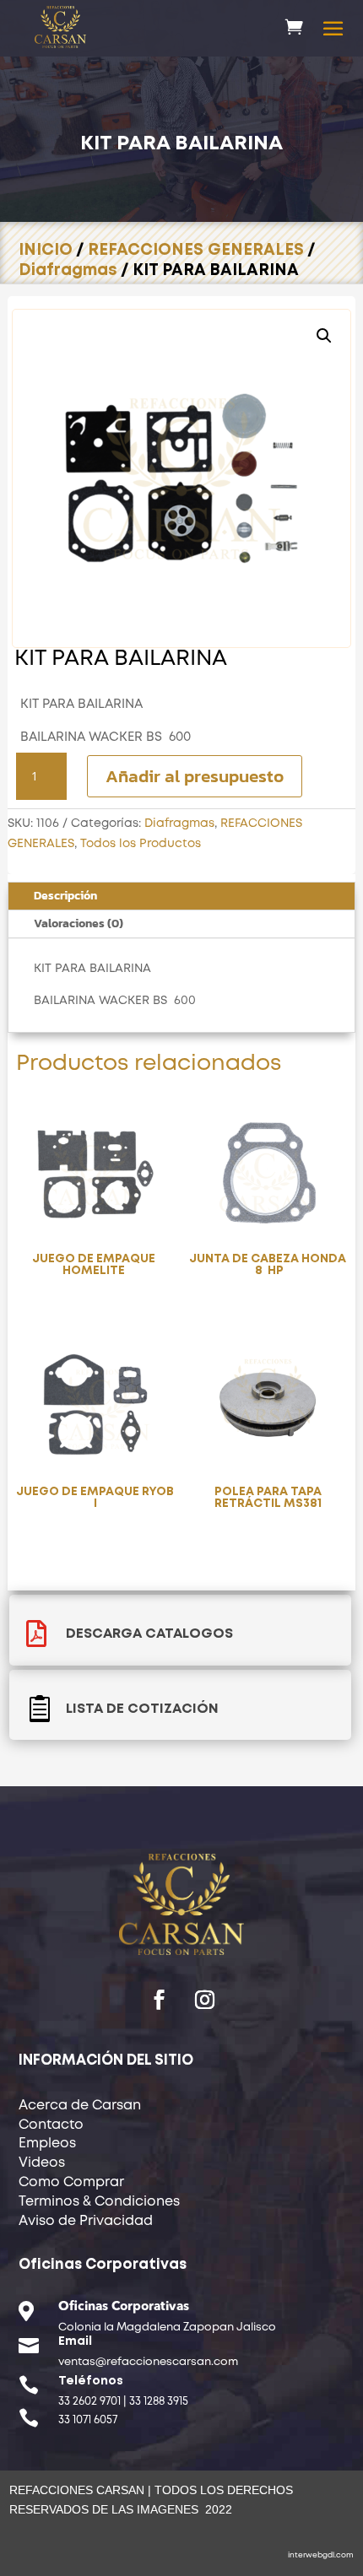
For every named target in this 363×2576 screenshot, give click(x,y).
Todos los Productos (141, 844)
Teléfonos (91, 2381)
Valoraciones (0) (79, 923)
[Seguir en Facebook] (159, 2000)
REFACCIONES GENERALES (196, 250)
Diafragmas (68, 270)
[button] (324, 336)
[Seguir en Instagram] (204, 2000)
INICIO (46, 250)
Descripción (65, 896)
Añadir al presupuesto (195, 776)
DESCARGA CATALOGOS (149, 1634)
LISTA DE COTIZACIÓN (142, 1709)
